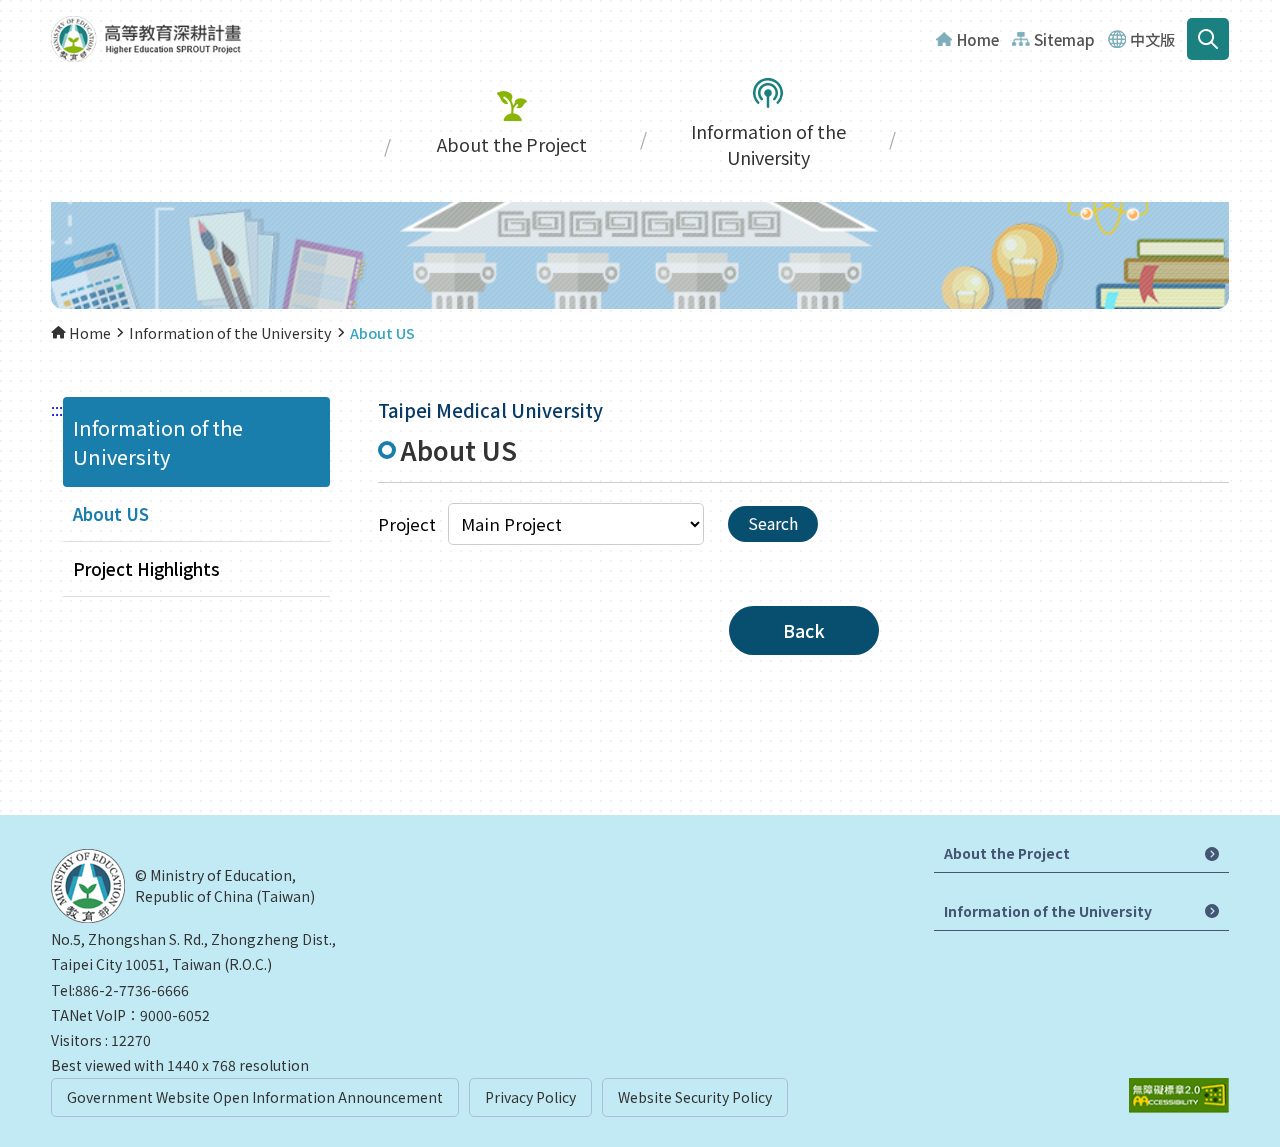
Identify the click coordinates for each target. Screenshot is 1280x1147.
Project (407, 524)
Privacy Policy (530, 1097)
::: (57, 409)
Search (1208, 39)
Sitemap (1064, 39)
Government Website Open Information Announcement (255, 1097)
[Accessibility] (1179, 1095)
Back (804, 630)
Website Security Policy (695, 1097)
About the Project (512, 144)
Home (978, 39)
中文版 (1152, 39)
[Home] (146, 39)
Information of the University (768, 144)
